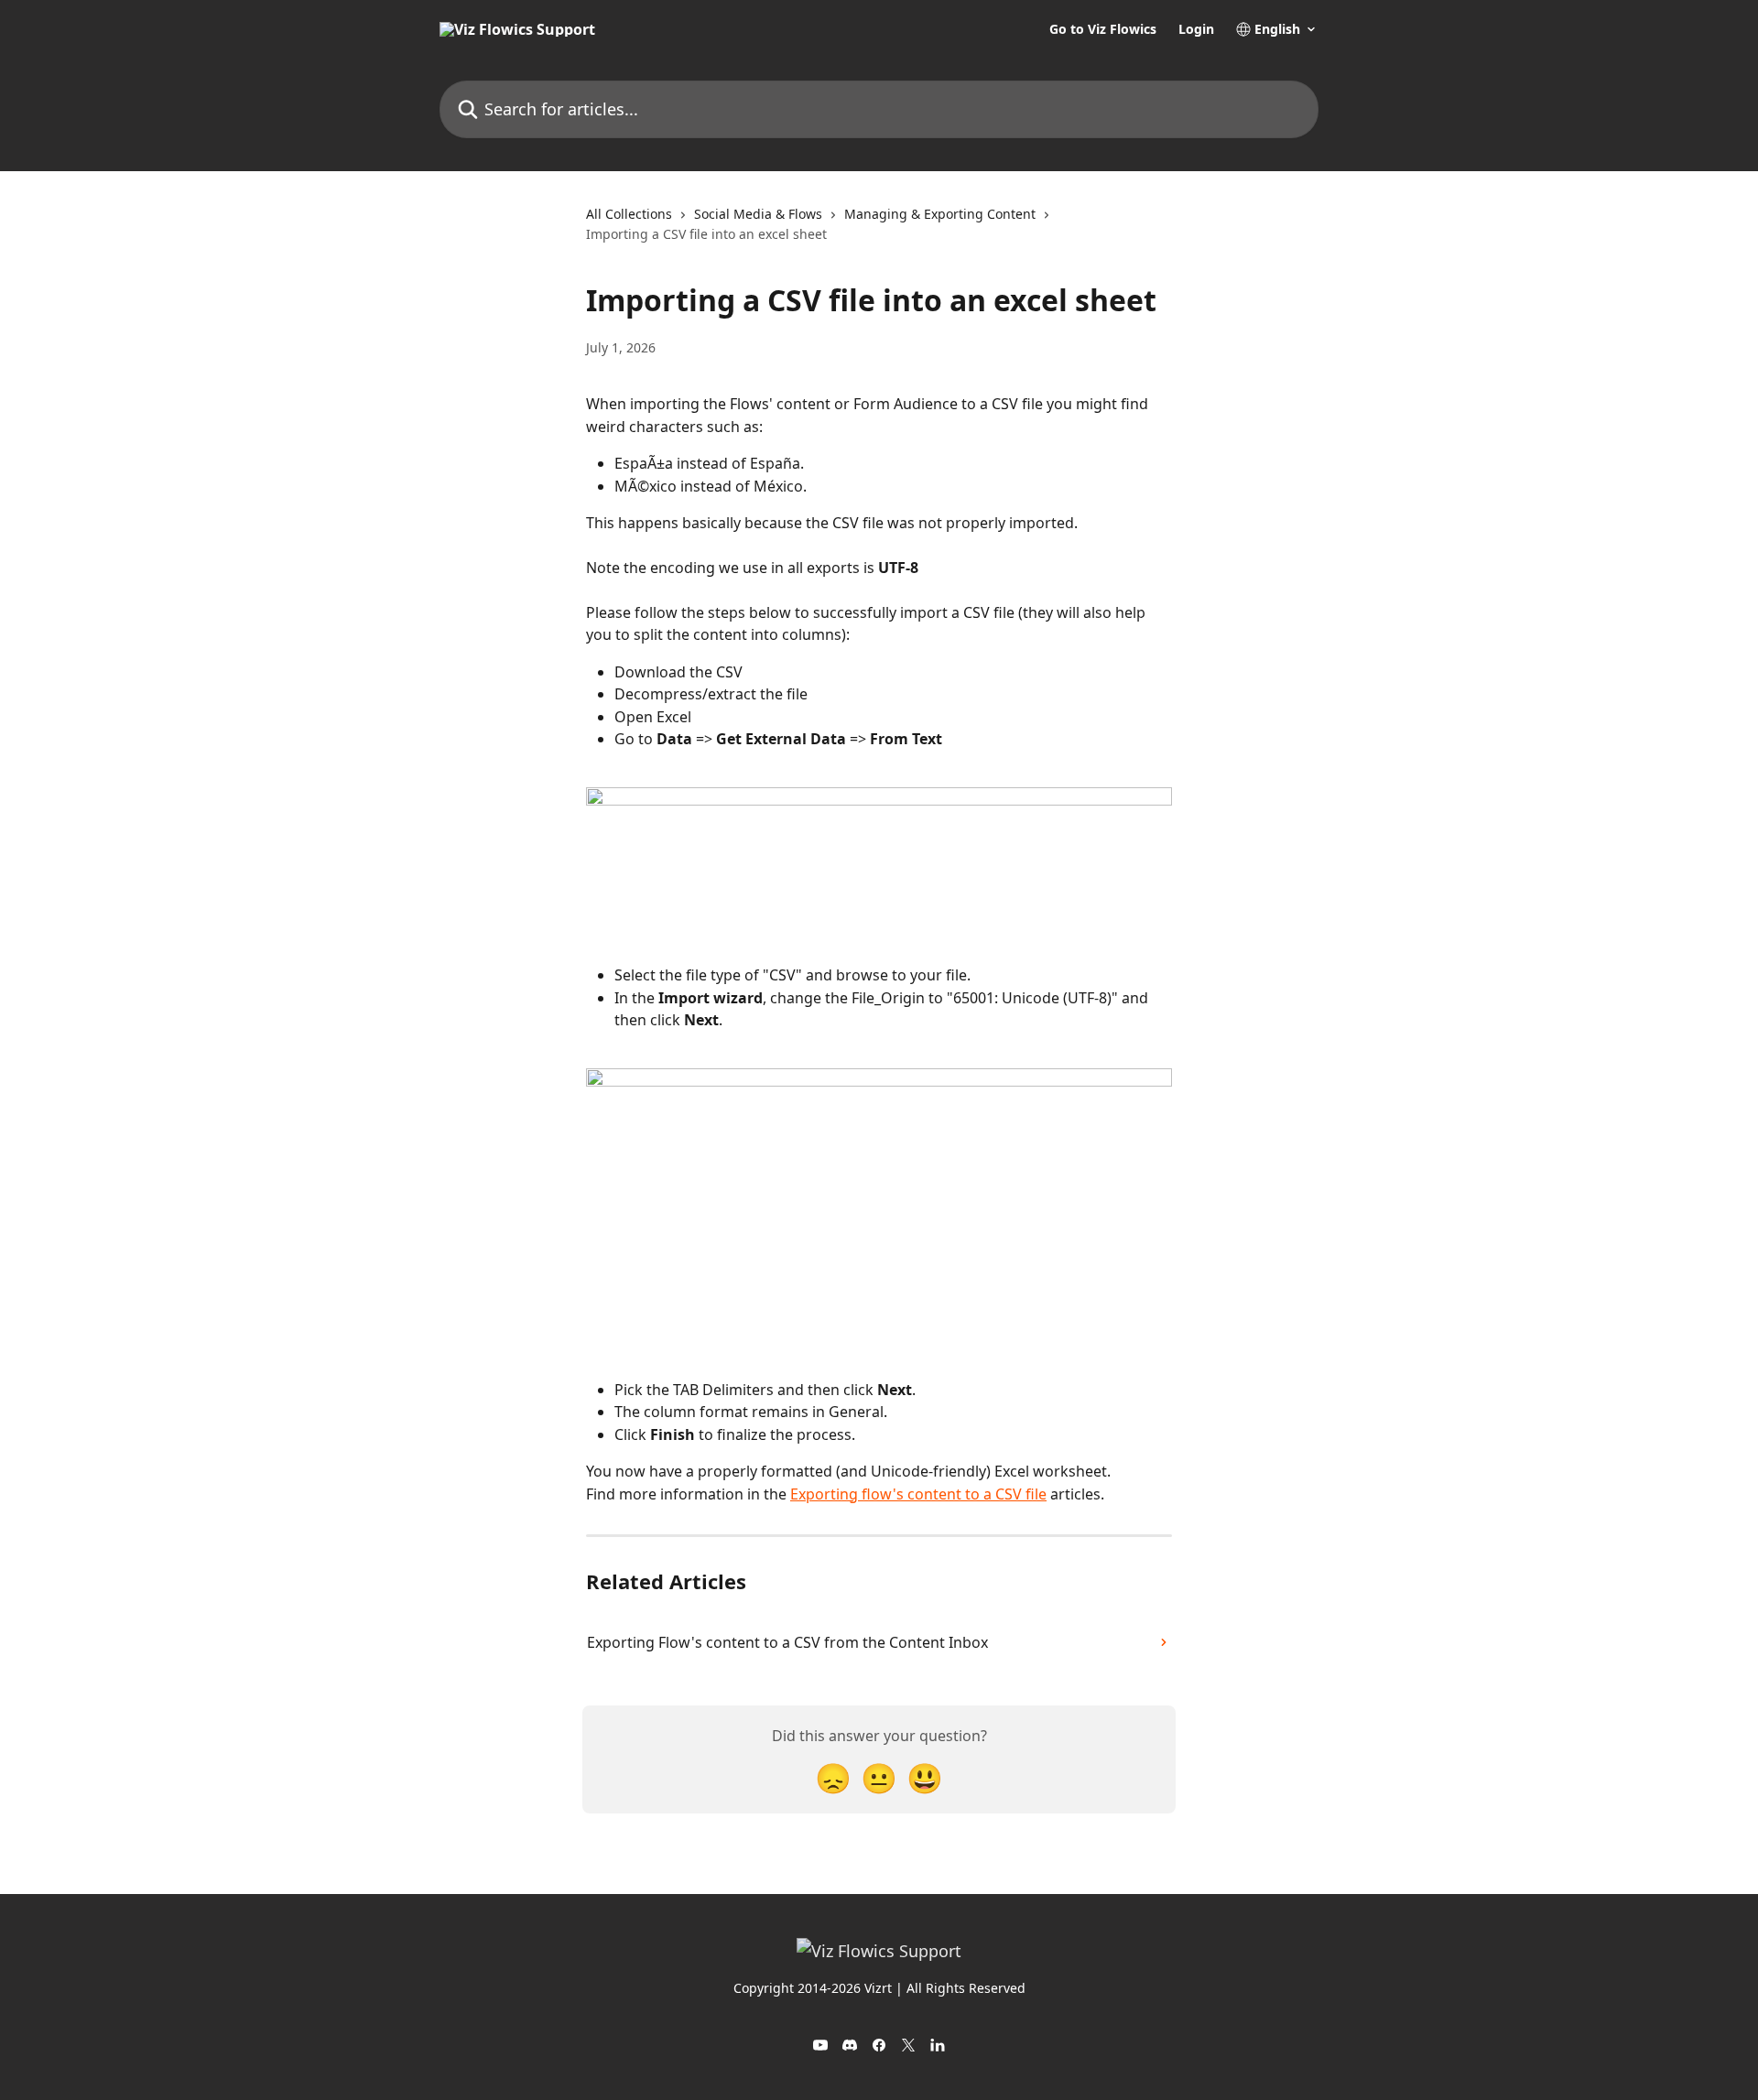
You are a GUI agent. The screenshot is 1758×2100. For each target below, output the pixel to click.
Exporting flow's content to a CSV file (918, 1494)
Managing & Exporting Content (940, 214)
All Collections (629, 214)
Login (1196, 29)
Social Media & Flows (758, 214)
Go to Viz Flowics (1103, 29)
